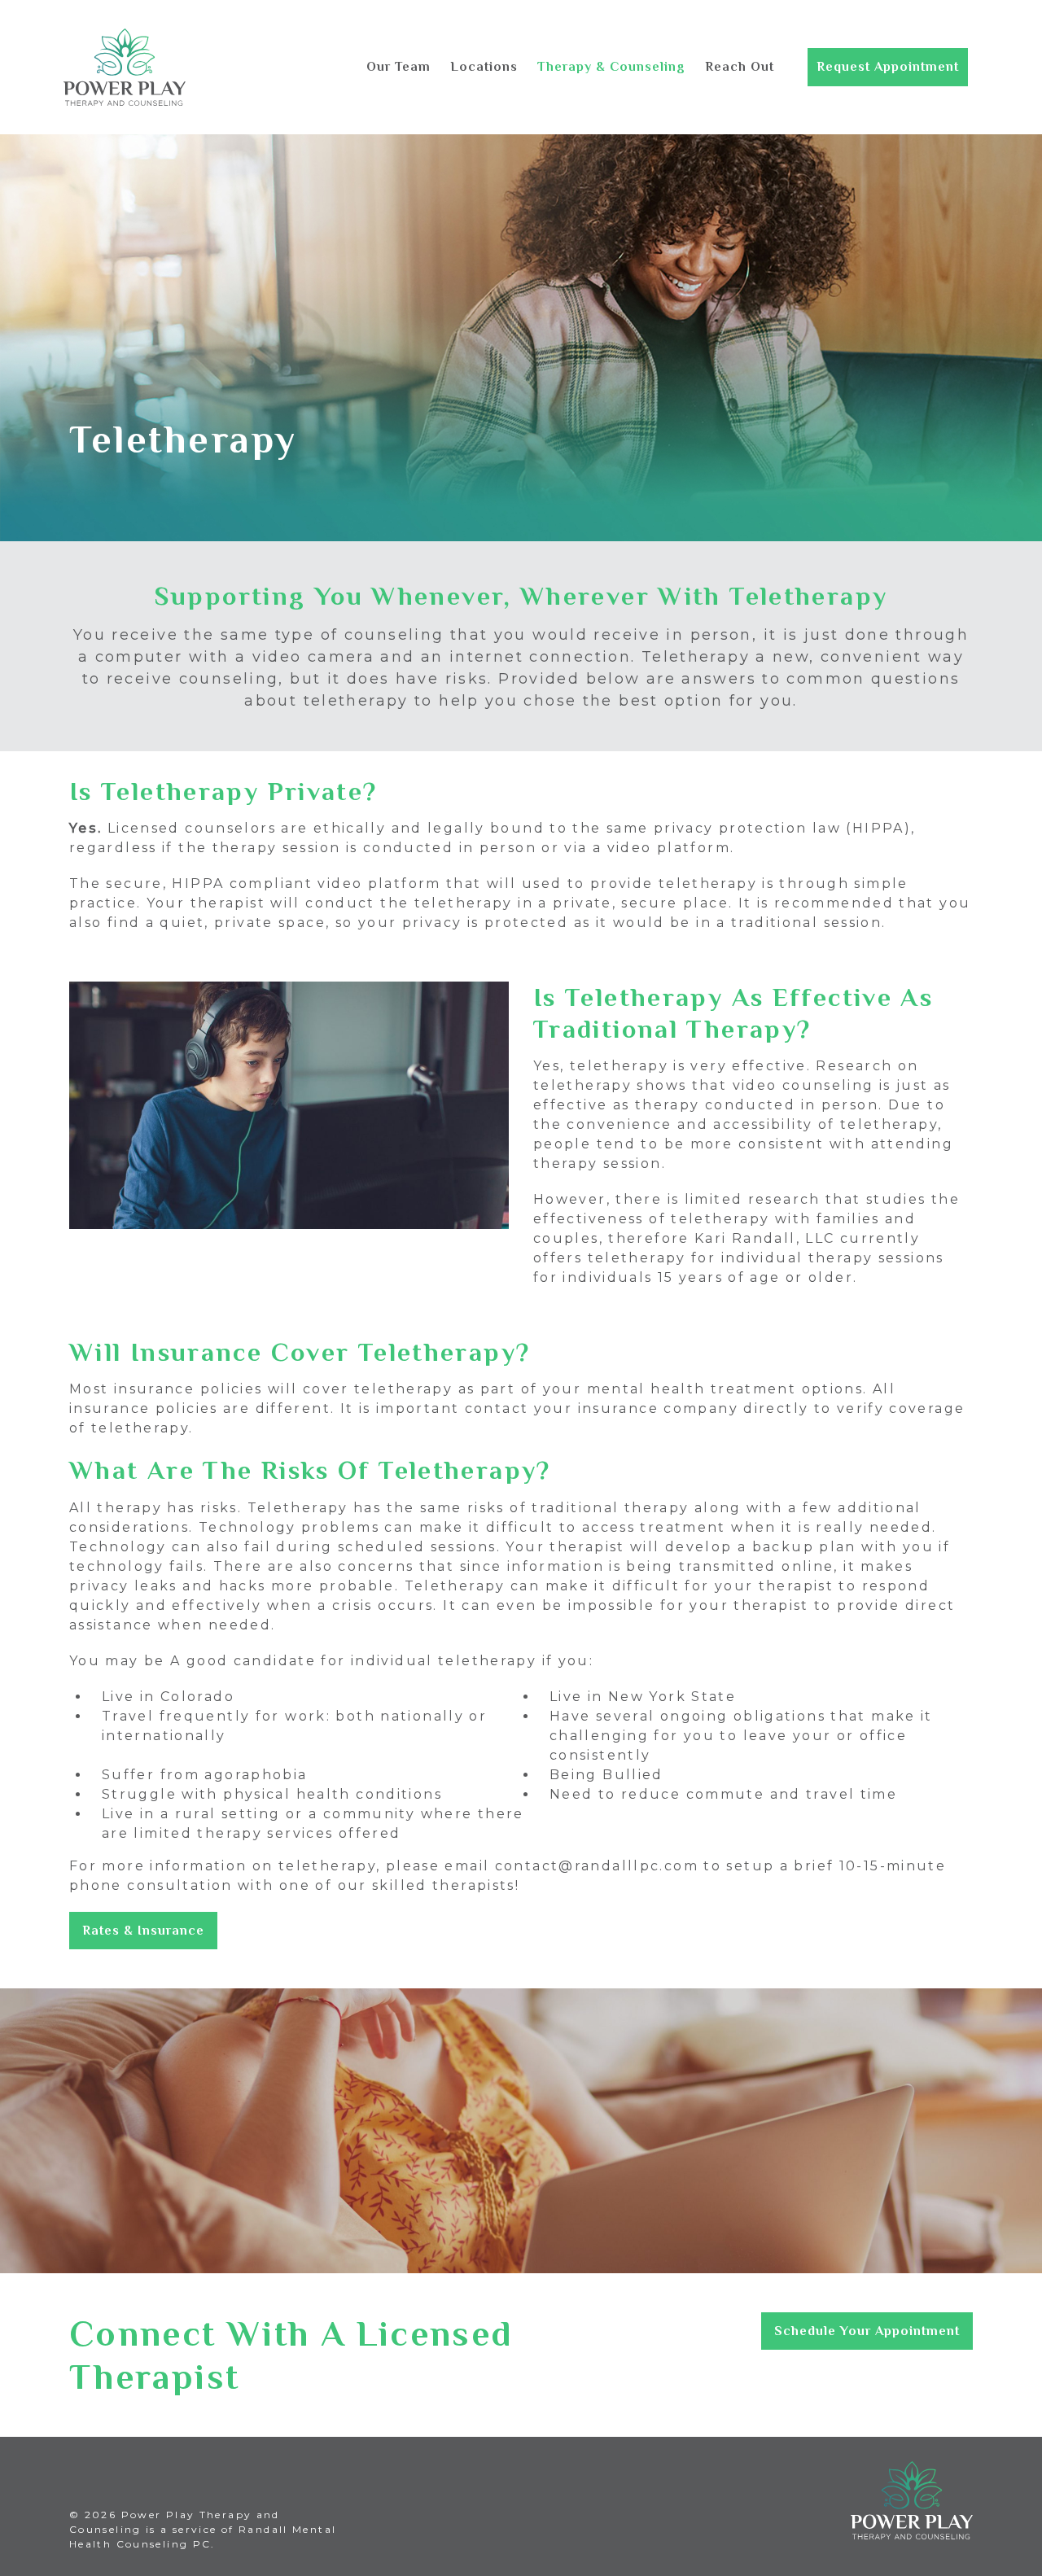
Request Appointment (888, 67)
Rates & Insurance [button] (143, 1931)
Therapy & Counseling (611, 67)
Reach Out (740, 67)
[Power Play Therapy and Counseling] (125, 67)
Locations (484, 67)
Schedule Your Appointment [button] (867, 2331)
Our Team (398, 67)
